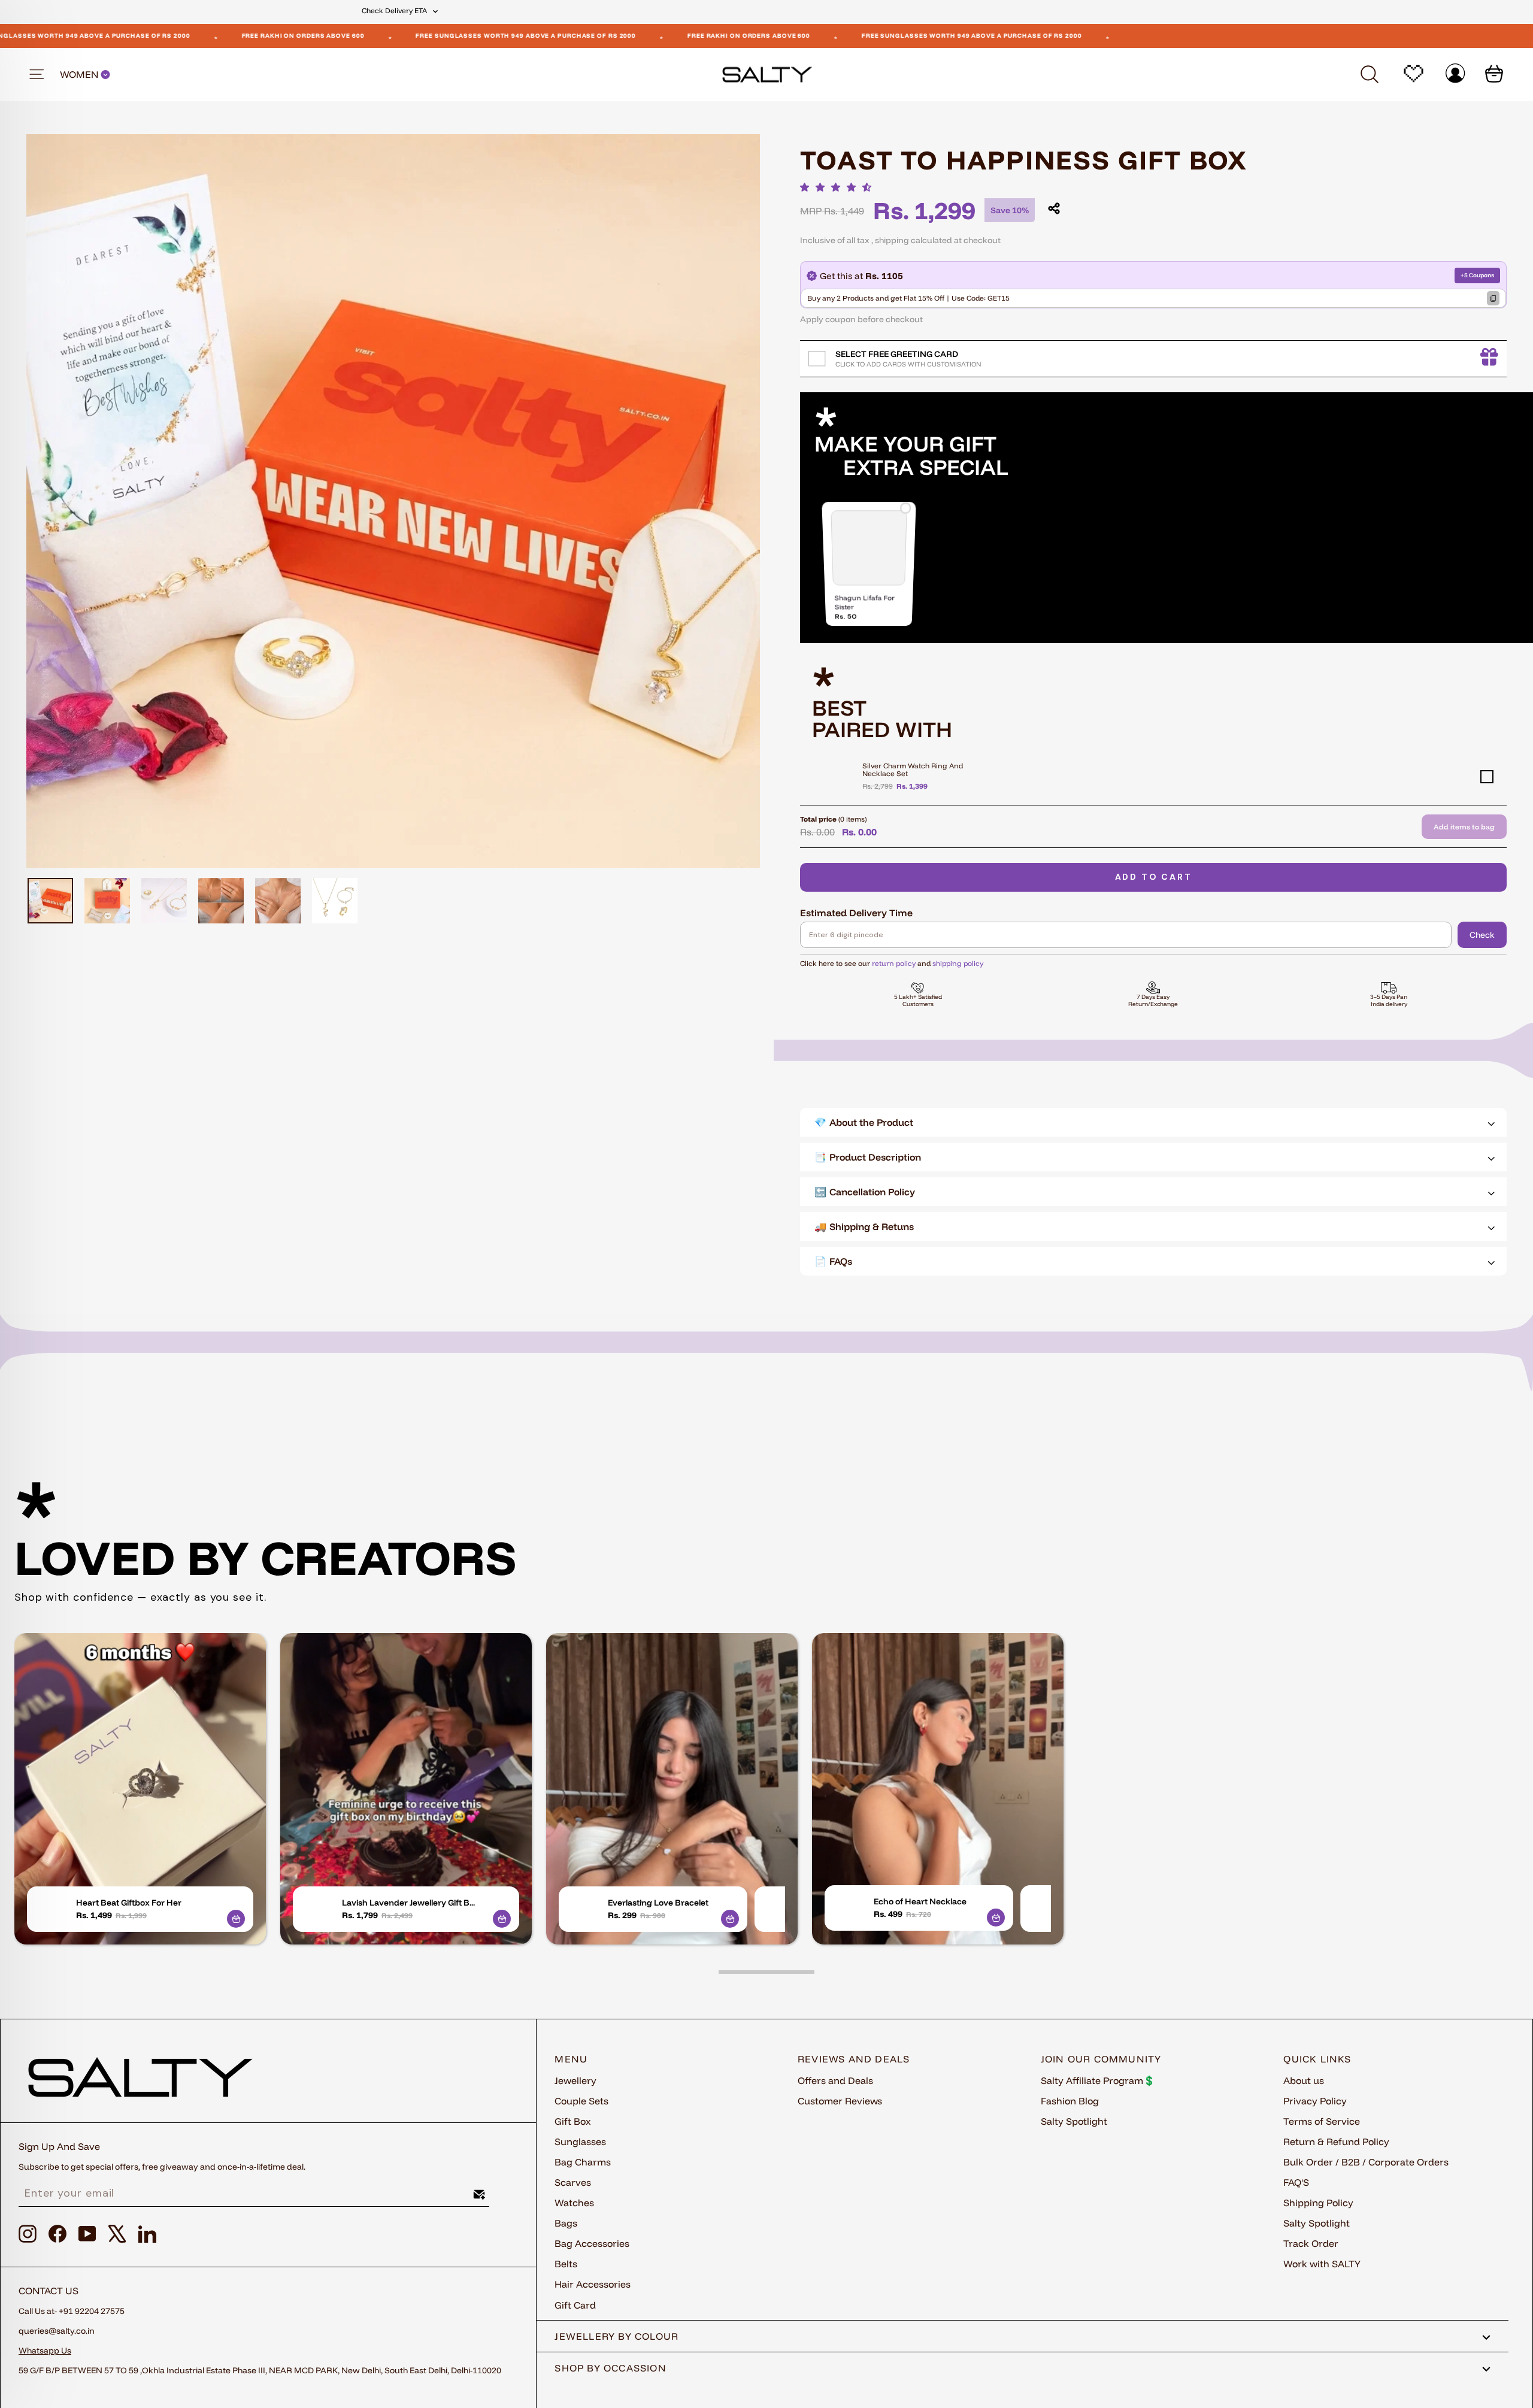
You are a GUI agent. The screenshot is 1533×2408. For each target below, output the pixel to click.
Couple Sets (581, 2101)
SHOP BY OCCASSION (611, 2368)
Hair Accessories (593, 2284)
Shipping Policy (1318, 2203)
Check (1482, 935)
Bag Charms (583, 2162)
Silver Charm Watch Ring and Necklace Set (913, 770)
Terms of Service (1322, 2121)
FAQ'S (1296, 2182)
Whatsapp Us (45, 2351)
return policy (894, 963)
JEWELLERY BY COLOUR (616, 2336)
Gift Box (573, 2121)
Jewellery (575, 2080)
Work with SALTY (1322, 2264)
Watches (574, 2203)
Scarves (573, 2182)
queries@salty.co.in (57, 2331)
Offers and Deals (835, 2080)
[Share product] (1054, 208)
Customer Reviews (840, 2101)
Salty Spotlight (1074, 2121)
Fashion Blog (1070, 2101)
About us (1304, 2080)
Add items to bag (1464, 827)
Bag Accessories (592, 2243)
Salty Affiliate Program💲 (1098, 2080)
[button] (839, 187)
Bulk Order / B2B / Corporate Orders (1366, 2162)
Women (80, 75)
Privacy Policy (1315, 2101)
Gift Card (575, 2305)
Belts (566, 2264)
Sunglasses (580, 2142)
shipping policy (958, 963)
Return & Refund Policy (1336, 2142)
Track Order (1311, 2243)
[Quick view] (236, 1919)
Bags (566, 2223)
